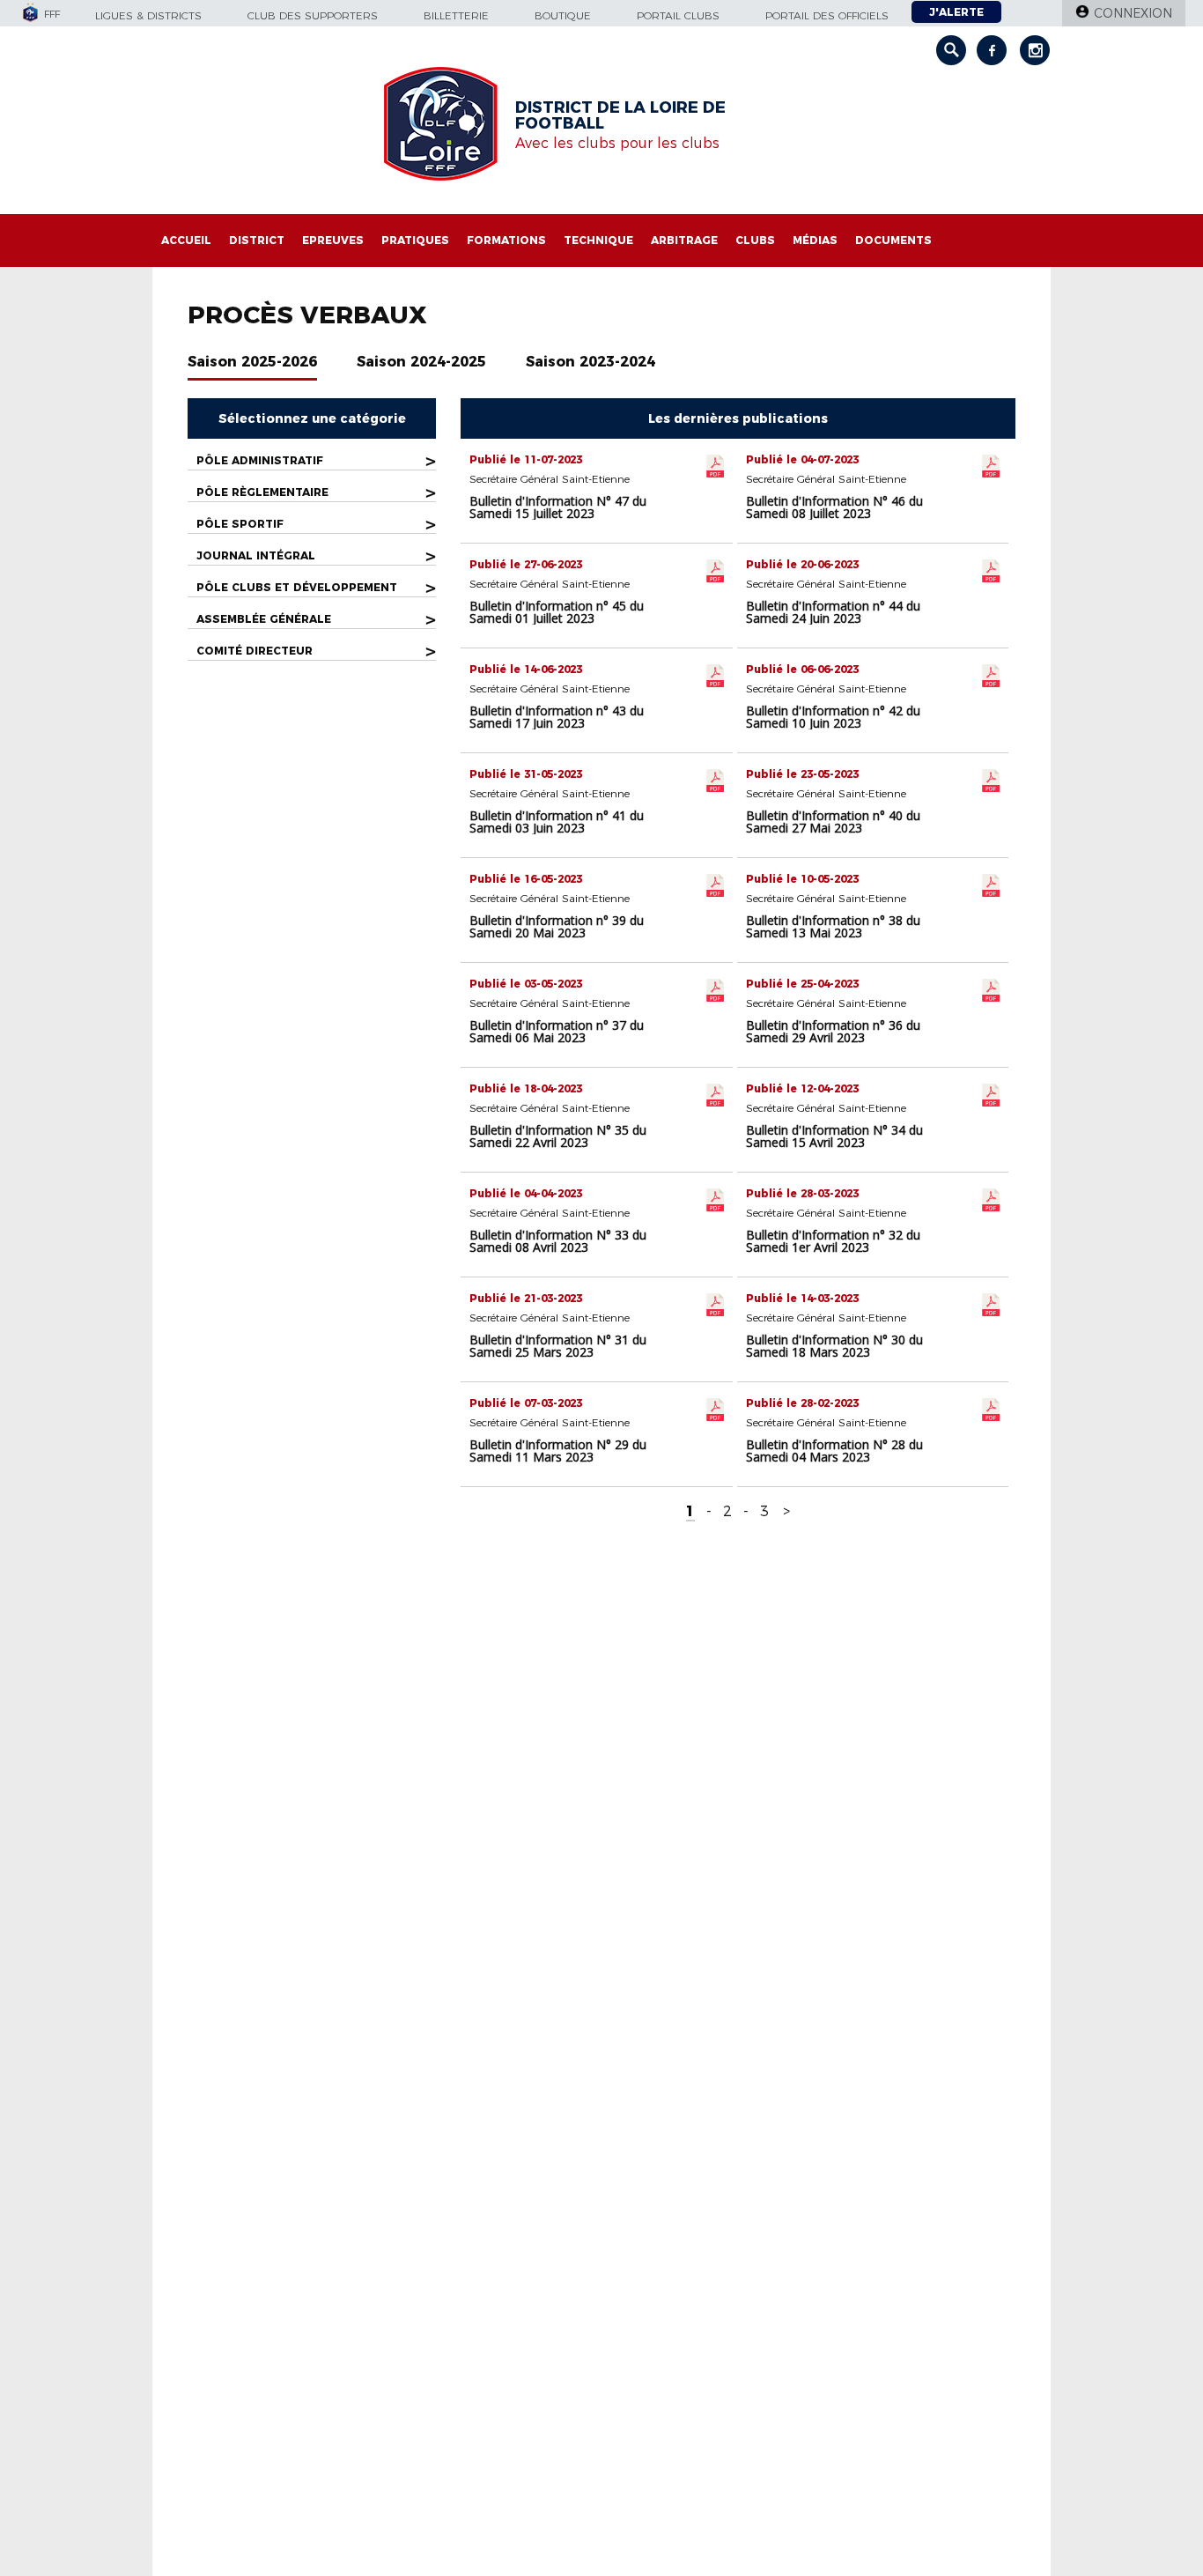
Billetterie (456, 15)
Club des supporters (313, 15)
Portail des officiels (827, 15)
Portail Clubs (678, 15)
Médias (815, 240)
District (257, 240)
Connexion (1133, 13)
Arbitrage (684, 240)
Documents (893, 240)
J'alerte (956, 12)
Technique (598, 240)
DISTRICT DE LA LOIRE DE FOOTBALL (620, 115)
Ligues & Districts (148, 15)
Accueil (186, 240)
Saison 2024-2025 (421, 362)
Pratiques (415, 240)
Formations (506, 240)
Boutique (563, 15)
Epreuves (333, 240)
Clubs (755, 240)
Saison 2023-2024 (590, 362)
